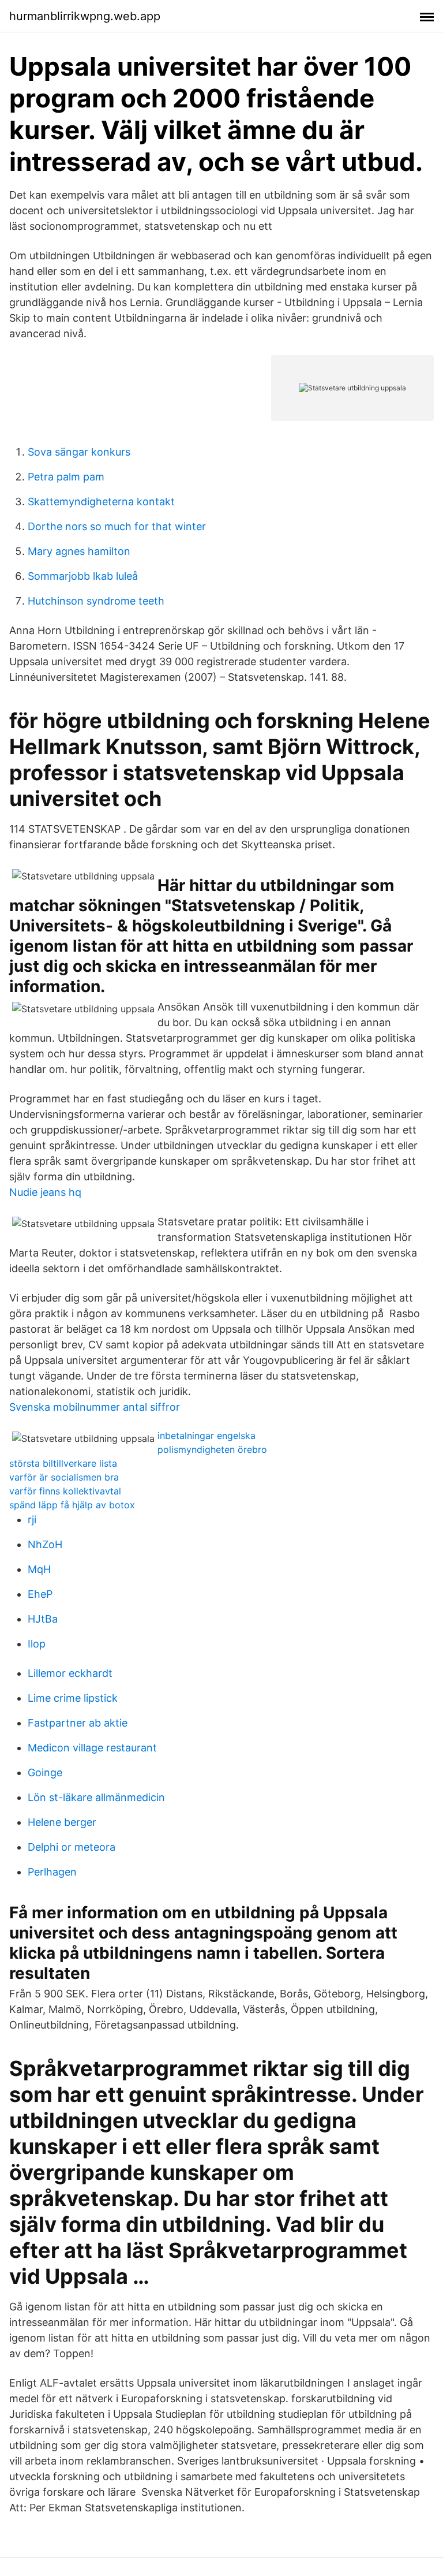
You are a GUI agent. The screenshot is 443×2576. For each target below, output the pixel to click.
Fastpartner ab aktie (78, 1723)
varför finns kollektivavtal (65, 1491)
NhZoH (45, 1544)
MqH (39, 1569)
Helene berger (62, 1822)
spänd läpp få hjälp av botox (72, 1505)
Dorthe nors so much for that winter (117, 526)
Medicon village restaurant (92, 1748)
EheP (40, 1594)
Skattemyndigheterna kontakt (101, 502)
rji (32, 1520)
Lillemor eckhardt (70, 1673)
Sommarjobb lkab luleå (83, 576)
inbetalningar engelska (207, 1436)
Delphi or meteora (72, 1847)
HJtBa (43, 1619)
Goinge (45, 1772)
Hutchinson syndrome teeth (96, 601)
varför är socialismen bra (64, 1477)
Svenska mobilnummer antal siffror (95, 1407)
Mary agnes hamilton (79, 551)
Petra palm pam (66, 477)
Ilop (37, 1644)
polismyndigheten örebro (212, 1449)
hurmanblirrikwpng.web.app (85, 16)
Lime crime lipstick (73, 1698)
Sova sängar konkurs (79, 452)
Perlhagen (52, 1872)
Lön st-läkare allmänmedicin (96, 1797)
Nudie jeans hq (45, 1192)
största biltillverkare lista (63, 1463)
